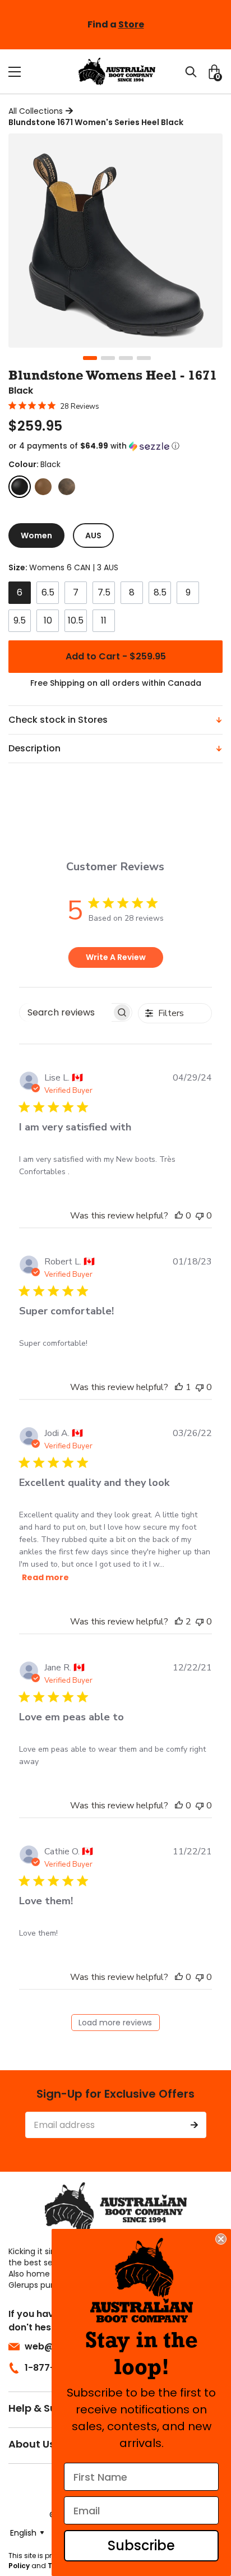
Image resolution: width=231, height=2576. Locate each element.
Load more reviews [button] (115, 2023)
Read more (45, 1577)
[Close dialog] (221, 2239)
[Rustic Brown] (67, 487)
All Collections (36, 111)
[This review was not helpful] (200, 1216)
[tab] (36, 535)
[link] (142, 2280)
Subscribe (141, 2545)
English (23, 2533)
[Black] (20, 487)
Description (34, 748)
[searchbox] (66, 1012)
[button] (115, 446)
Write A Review (116, 957)
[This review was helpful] (179, 1216)
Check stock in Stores (58, 720)
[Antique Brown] (43, 487)
